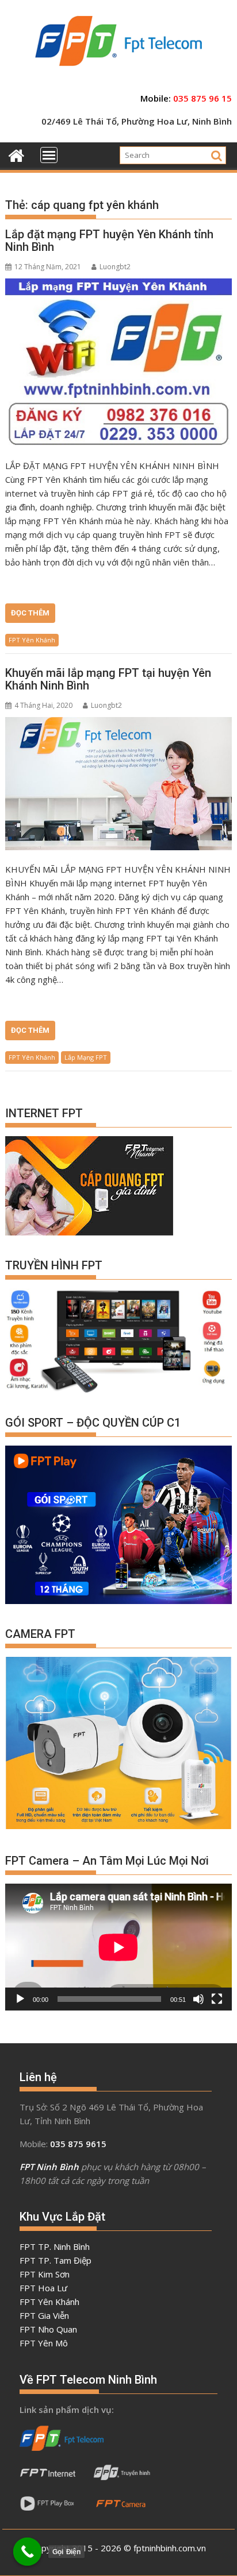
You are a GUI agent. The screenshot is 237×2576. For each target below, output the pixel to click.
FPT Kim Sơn (45, 2274)
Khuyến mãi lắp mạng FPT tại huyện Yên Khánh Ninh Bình (108, 679)
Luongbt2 (115, 267)
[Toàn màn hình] (217, 1999)
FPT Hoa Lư (43, 2288)
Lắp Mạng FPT (86, 1057)
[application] (118, 1947)
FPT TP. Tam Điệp (56, 2260)
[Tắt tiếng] (198, 1999)
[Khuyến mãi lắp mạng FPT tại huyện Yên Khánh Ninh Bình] (118, 784)
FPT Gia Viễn (44, 2315)
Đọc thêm (30, 613)
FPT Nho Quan (48, 2329)
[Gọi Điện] (28, 2552)
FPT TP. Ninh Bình (55, 2246)
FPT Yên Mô (44, 2343)
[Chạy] (20, 1999)
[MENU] (49, 155)
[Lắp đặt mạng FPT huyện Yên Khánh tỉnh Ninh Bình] (118, 363)
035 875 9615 (78, 2144)
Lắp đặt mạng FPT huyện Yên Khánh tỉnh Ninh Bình (109, 241)
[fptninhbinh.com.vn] (16, 154)
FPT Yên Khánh (32, 640)
